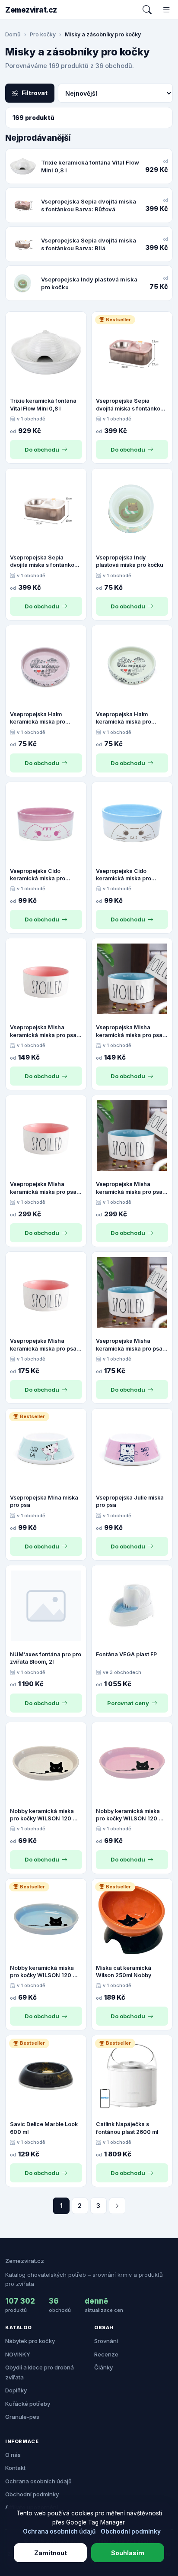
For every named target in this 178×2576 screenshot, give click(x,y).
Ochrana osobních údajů (38, 2481)
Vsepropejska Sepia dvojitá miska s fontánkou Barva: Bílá (44, 562)
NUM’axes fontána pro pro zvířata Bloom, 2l (46, 1658)
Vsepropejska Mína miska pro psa (44, 1501)
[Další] (117, 2206)
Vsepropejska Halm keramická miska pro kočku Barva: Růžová (38, 718)
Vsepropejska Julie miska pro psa (130, 1501)
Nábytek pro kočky (30, 2341)
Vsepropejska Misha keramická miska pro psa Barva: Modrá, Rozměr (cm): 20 (129, 1188)
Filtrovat (35, 93)
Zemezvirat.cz (31, 10)
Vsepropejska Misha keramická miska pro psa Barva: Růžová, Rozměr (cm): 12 (43, 1031)
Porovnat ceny (128, 1703)
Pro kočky (43, 34)
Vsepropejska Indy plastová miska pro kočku (130, 561)
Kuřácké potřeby (28, 2404)
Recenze (106, 2354)
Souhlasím (128, 2553)
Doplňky (16, 2390)
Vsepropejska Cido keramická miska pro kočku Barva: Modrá (124, 875)
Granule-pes (22, 2417)
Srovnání (106, 2341)
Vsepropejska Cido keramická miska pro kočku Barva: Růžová (38, 875)
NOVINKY (18, 2354)
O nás (13, 2455)
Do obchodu (42, 449)
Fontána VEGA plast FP (126, 1654)
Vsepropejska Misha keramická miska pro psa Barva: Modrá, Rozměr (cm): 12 (129, 1031)
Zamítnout (51, 2553)
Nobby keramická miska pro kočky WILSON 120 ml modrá (44, 1972)
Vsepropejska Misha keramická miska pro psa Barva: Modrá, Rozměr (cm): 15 (129, 1345)
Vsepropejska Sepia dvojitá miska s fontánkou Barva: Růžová (130, 405)
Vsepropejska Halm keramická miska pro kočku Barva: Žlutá (124, 718)
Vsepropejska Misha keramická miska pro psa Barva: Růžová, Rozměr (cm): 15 (43, 1345)
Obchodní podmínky (32, 2494)
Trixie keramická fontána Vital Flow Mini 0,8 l (43, 405)
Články (103, 2367)
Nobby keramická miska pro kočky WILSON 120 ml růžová (130, 1815)
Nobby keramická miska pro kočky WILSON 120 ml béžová (44, 1815)
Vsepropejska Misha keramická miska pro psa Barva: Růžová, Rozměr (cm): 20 (43, 1188)
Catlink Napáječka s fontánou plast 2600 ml (127, 2128)
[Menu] (167, 10)
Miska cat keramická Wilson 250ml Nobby (124, 1972)
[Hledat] (147, 10)
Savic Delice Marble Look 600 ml (44, 2128)
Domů (13, 34)
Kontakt (15, 2468)
